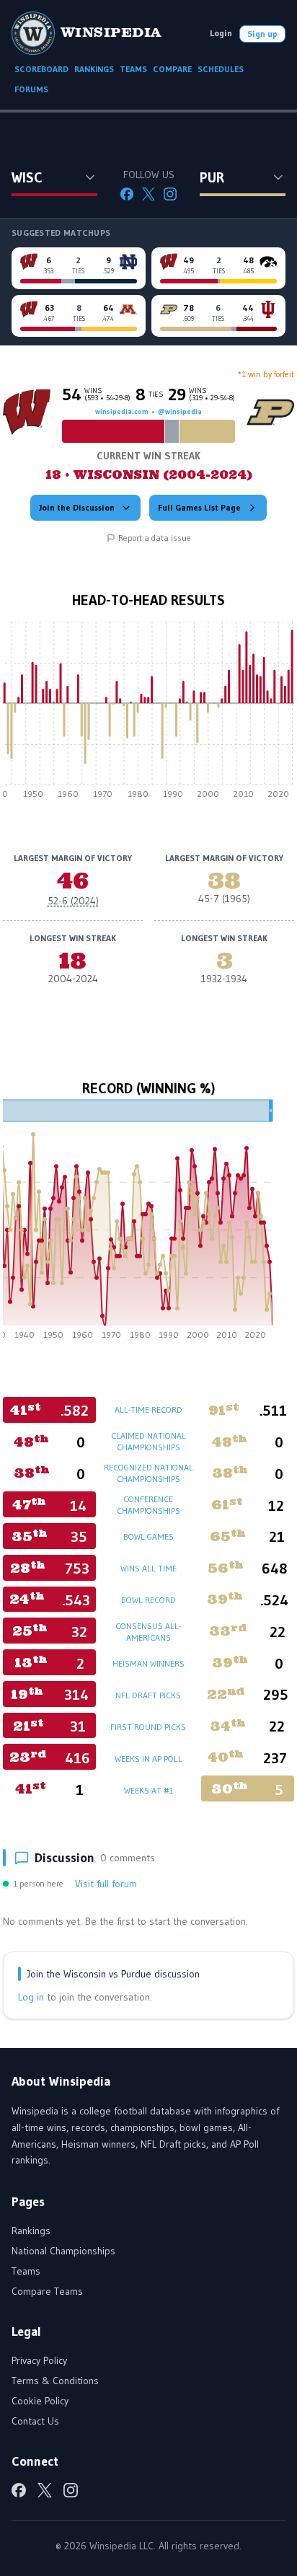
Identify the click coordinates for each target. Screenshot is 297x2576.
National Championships (63, 2251)
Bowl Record (148, 1600)
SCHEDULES (221, 69)
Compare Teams (47, 2291)
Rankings (31, 2231)
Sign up (262, 34)
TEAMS (133, 69)
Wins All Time (148, 1568)
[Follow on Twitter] (148, 194)
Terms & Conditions (55, 2381)
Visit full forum (106, 1884)
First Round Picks (148, 1727)
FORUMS (31, 89)
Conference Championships (148, 1505)
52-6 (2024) (73, 901)
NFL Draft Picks (148, 1695)
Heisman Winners (148, 1663)
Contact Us (35, 2421)
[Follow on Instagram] (170, 194)
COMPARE (172, 69)
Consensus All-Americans (148, 1632)
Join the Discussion (77, 507)
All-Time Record (148, 1410)
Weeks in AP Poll (148, 1759)
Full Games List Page (199, 507)
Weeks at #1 (148, 1790)
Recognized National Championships (148, 1473)
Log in (31, 1997)
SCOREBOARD (41, 69)
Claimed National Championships (148, 1441)
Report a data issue (155, 538)
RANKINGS (94, 69)
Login (221, 33)
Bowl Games (148, 1536)
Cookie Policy (40, 2401)
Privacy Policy (39, 2360)
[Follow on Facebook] (127, 194)
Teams (26, 2271)
